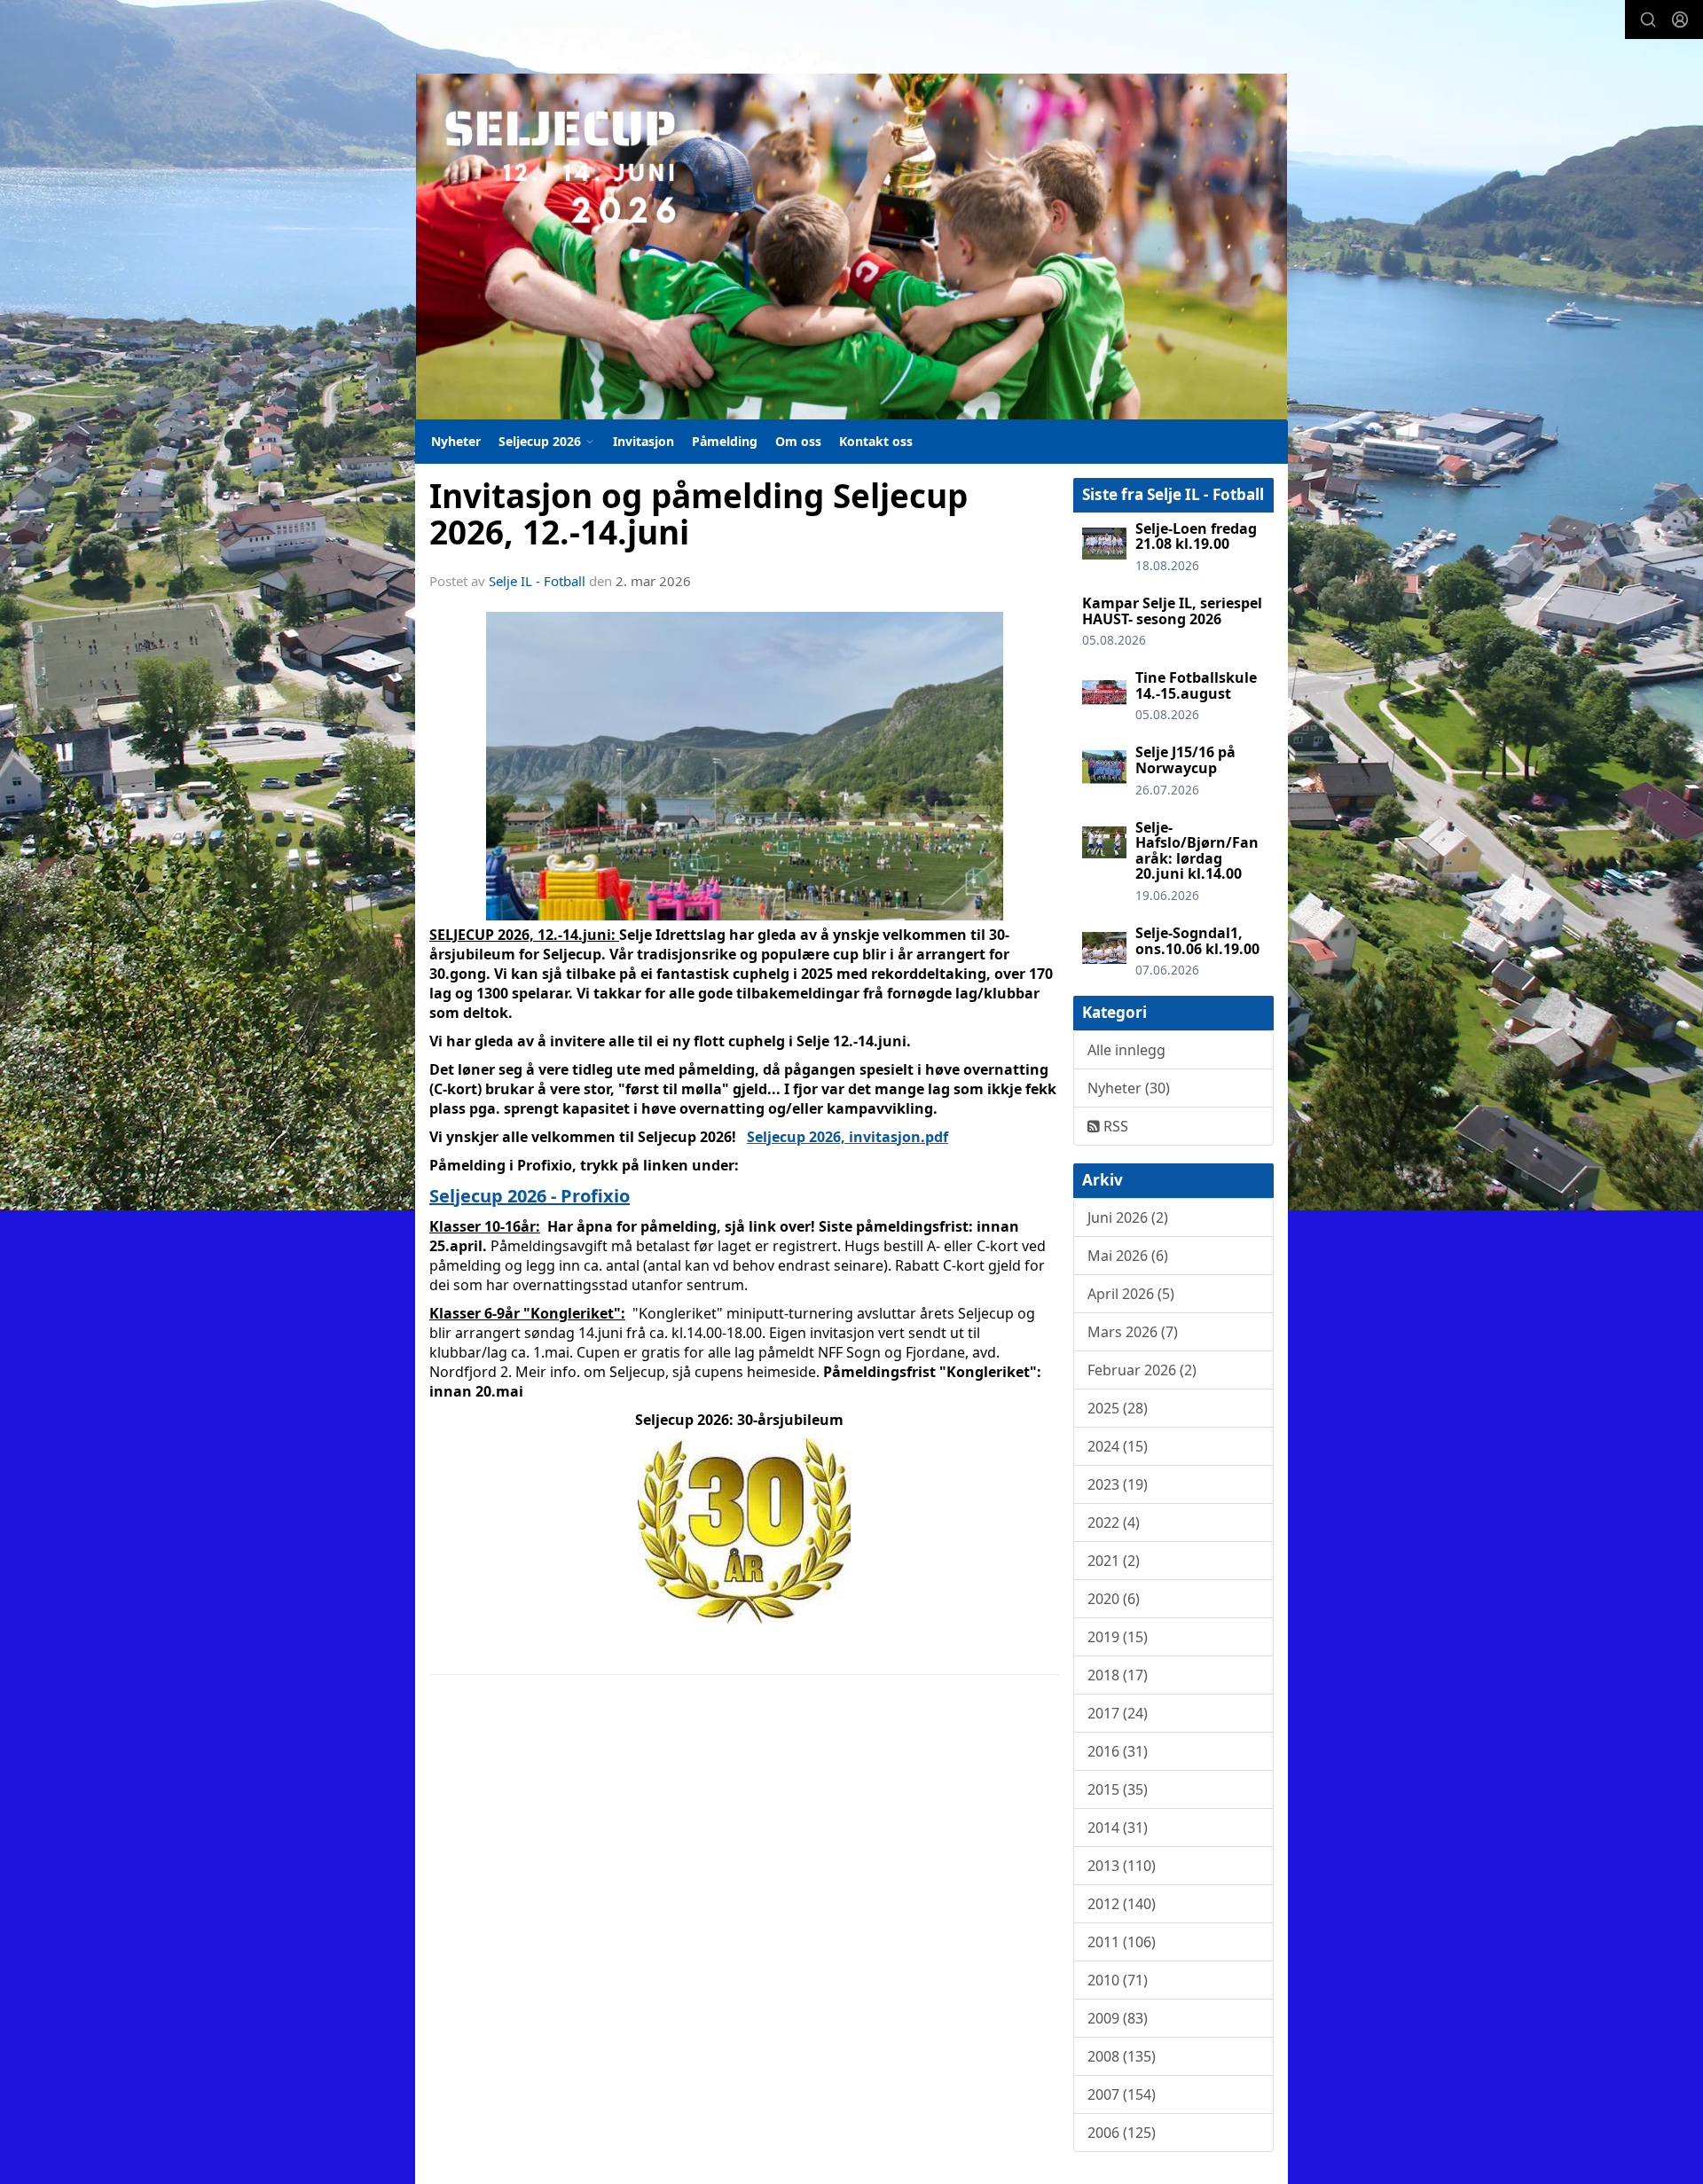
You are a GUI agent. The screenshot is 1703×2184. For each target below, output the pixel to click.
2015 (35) (1118, 1789)
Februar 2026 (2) (1142, 1370)
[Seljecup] (851, 247)
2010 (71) (1118, 1980)
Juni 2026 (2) (1128, 1217)
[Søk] (1648, 20)
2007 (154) (1122, 2094)
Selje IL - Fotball (537, 581)
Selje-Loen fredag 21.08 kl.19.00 (1196, 536)
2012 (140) (1122, 1904)
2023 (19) (1118, 1484)
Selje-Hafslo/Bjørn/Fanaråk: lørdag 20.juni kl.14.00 (1197, 851)
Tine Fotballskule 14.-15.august (1196, 685)
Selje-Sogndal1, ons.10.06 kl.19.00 (1197, 941)
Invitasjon (644, 441)
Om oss (798, 441)
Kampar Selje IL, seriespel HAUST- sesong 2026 (1172, 611)
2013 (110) (1122, 1866)
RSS (1114, 1126)
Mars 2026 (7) (1133, 1332)
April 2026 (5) (1131, 1294)
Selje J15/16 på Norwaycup (1185, 760)
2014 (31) (1118, 1828)
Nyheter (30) (1129, 1088)
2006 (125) (1122, 2133)
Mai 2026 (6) (1128, 1256)
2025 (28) (1118, 1408)
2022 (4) (1114, 1523)
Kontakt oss (876, 441)
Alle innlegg (1126, 1050)
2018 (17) (1118, 1675)
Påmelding (725, 441)
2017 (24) (1118, 1713)
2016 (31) (1118, 1751)
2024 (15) (1118, 1446)
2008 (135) (1122, 2056)
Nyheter (456, 441)
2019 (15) (1118, 1637)
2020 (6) (1114, 1599)
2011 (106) (1122, 1942)
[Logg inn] (1680, 20)
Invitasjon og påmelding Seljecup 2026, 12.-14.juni (698, 514)
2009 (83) (1118, 2018)
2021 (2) (1114, 1561)
